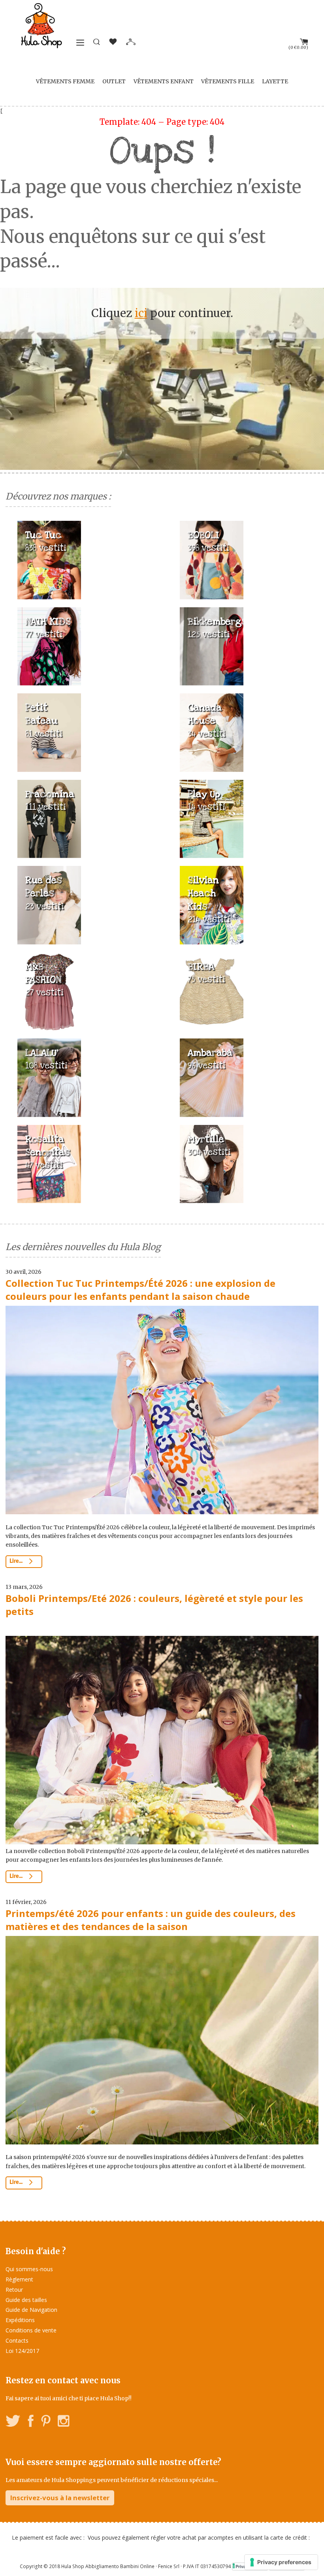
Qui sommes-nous (29, 2269)
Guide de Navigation (31, 2310)
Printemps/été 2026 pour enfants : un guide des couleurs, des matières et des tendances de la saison (151, 1920)
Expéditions (20, 2320)
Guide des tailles (26, 2300)
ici (141, 313)
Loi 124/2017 (22, 2351)
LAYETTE (275, 81)
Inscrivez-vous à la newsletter (60, 2498)
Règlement (19, 2279)
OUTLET (114, 81)
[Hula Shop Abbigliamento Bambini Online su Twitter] (13, 2422)
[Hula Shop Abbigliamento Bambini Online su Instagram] (63, 2422)
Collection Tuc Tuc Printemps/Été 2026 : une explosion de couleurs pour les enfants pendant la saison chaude (140, 1290)
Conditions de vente (31, 2330)
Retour (14, 2290)
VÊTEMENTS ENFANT (164, 81)
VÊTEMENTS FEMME (65, 81)
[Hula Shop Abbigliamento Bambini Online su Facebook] (31, 2422)
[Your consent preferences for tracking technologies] (281, 2562)
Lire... (17, 1561)
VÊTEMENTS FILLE (228, 81)
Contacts (17, 2340)
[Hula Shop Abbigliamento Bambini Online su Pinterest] (46, 2422)
